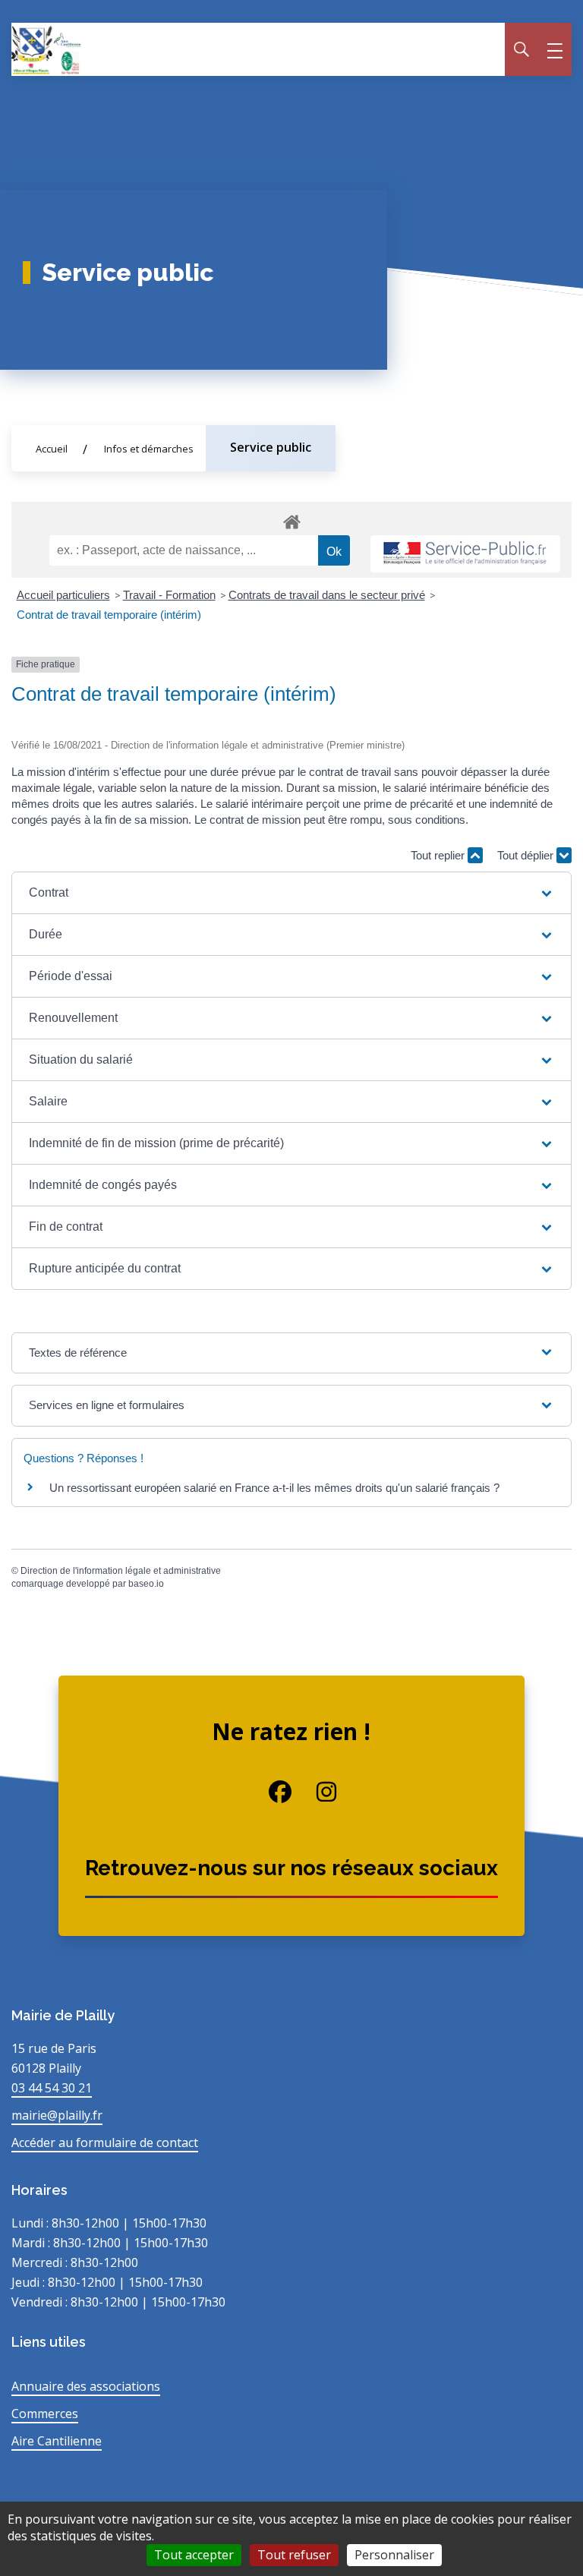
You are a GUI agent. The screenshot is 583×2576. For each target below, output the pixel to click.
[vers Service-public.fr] (465, 554)
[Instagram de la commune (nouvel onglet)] (315, 1792)
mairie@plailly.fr (57, 2115)
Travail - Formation (169, 595)
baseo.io (146, 1584)
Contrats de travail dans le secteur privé (327, 595)
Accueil (52, 449)
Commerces (45, 2414)
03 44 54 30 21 (52, 2088)
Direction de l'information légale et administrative (121, 1571)
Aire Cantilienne (57, 2441)
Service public (271, 447)
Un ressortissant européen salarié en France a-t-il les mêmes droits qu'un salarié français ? (274, 1488)
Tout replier (439, 855)
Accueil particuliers (63, 595)
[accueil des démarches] (291, 519)
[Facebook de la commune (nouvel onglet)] (268, 1792)
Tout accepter (194, 2555)
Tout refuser (294, 2555)
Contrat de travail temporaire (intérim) (109, 615)
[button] (291, 893)
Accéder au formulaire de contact (105, 2142)
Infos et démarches (149, 449)
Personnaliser (394, 2555)
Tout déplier (527, 855)
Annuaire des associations (86, 2386)
